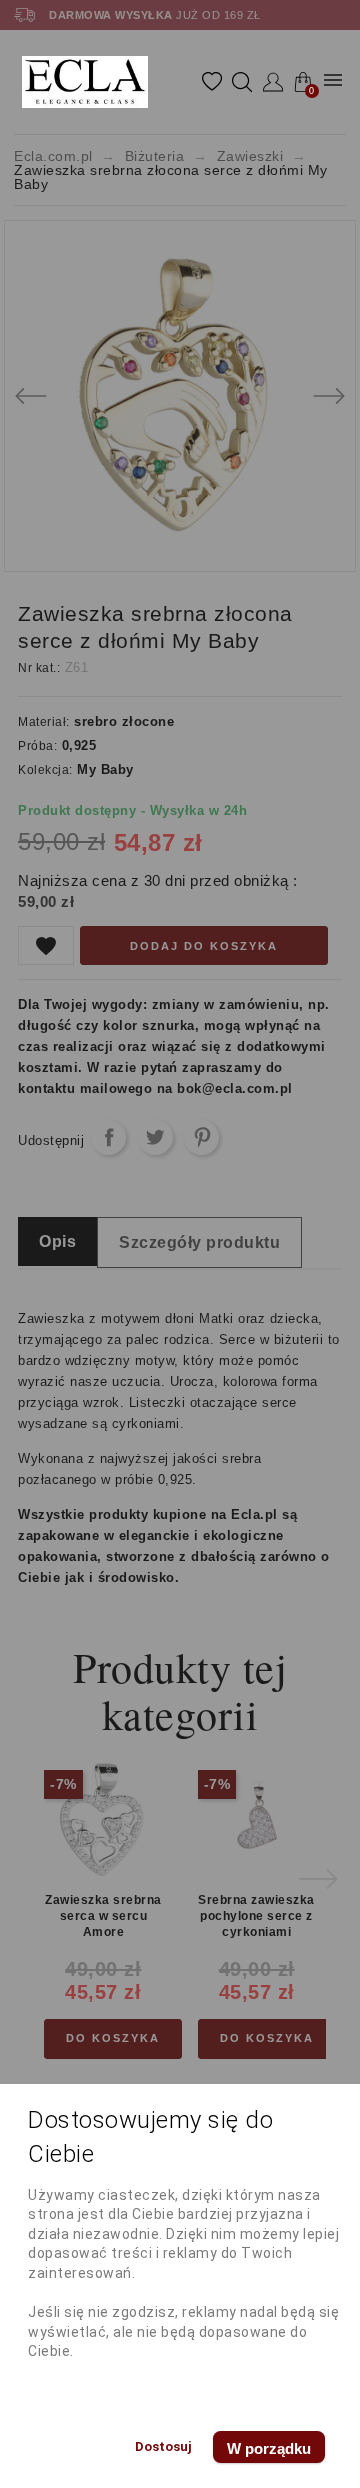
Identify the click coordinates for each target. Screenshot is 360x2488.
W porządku (269, 2448)
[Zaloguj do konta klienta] (273, 82)
